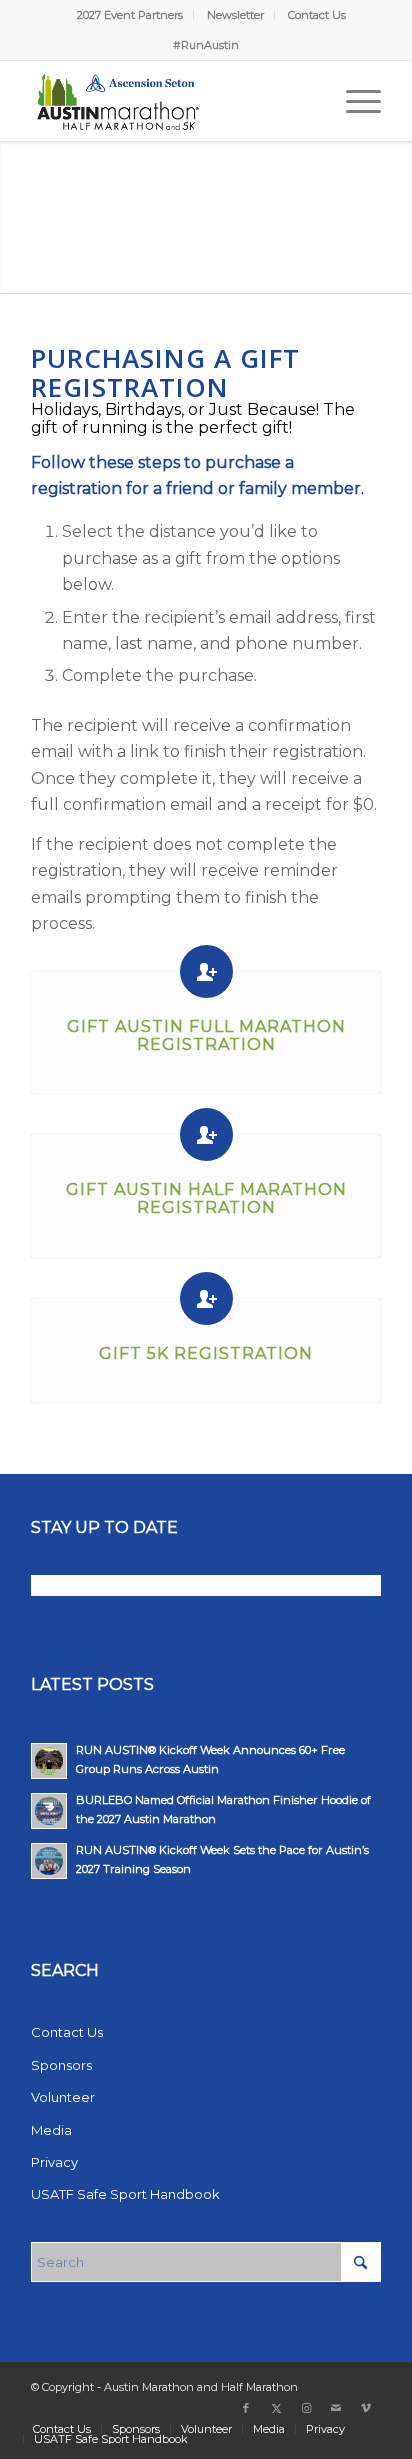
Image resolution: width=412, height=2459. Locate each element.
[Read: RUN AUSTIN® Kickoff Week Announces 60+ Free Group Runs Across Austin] (49, 1761)
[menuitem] (130, 15)
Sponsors (61, 2065)
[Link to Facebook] (246, 2408)
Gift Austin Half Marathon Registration (206, 1198)
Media (51, 2130)
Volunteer (63, 2097)
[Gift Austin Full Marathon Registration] (206, 971)
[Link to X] (276, 2408)
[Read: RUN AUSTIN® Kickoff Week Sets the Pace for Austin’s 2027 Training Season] (49, 1861)
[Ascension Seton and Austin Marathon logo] (171, 101)
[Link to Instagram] (306, 2408)
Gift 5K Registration (206, 1353)
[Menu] (353, 101)
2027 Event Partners (130, 15)
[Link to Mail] (336, 2408)
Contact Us (317, 15)
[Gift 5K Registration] (206, 1298)
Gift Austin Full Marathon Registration (206, 1035)
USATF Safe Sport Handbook (125, 2194)
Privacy (54, 2162)
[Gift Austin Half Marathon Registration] (206, 1134)
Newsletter (235, 15)
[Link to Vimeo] (366, 2408)
